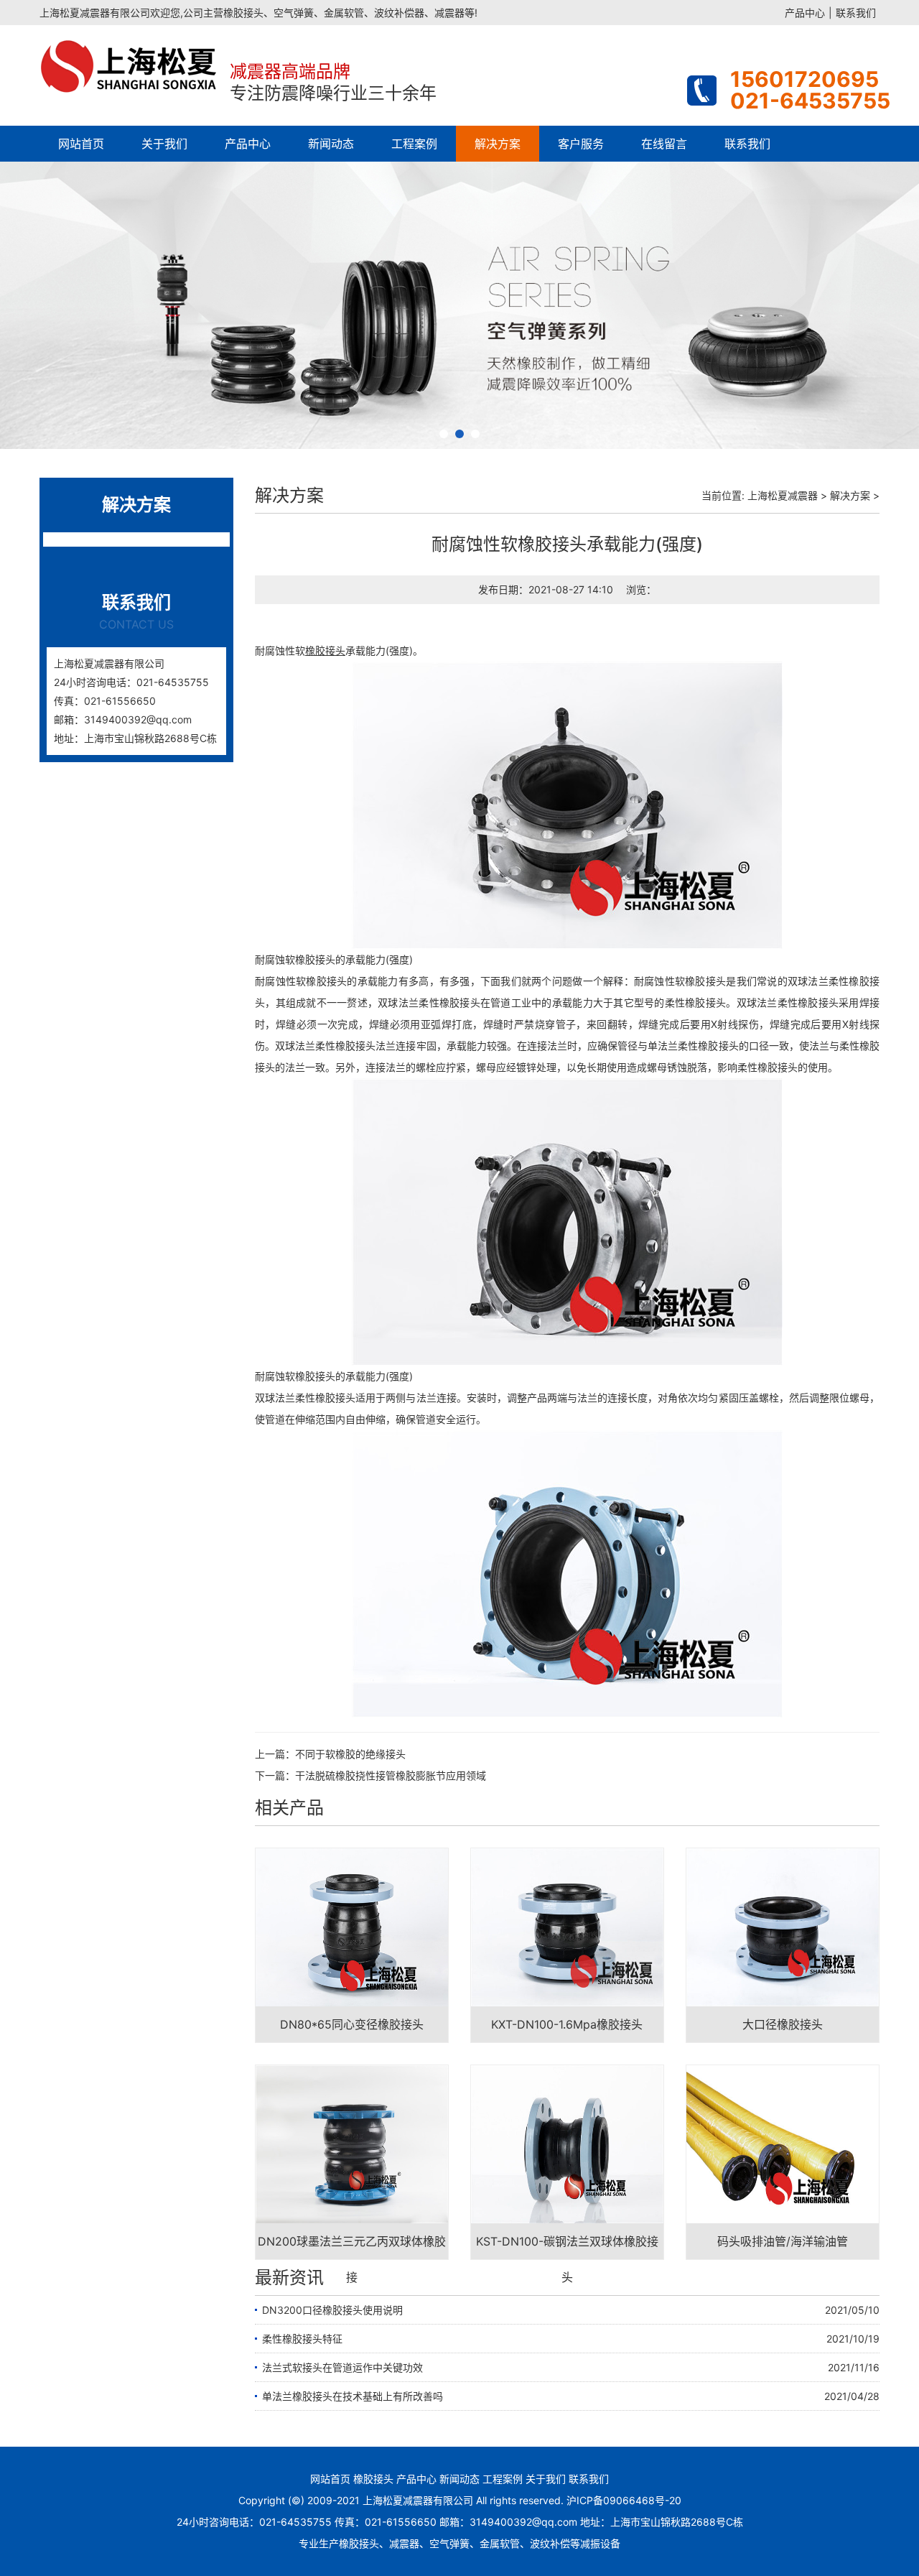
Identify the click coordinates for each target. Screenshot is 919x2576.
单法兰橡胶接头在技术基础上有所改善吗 (353, 2396)
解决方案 (498, 144)
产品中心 (805, 13)
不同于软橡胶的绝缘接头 (350, 1754)
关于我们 (164, 144)
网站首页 (81, 144)
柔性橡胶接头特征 (302, 2339)
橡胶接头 (373, 2479)
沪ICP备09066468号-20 (624, 2500)
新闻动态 (331, 144)
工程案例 (414, 144)
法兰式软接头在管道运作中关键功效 (342, 2367)
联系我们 (856, 13)
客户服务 (581, 144)
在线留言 (664, 144)
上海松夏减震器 (783, 495)
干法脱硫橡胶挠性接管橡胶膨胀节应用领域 (391, 1775)
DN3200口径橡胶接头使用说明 (332, 2310)
